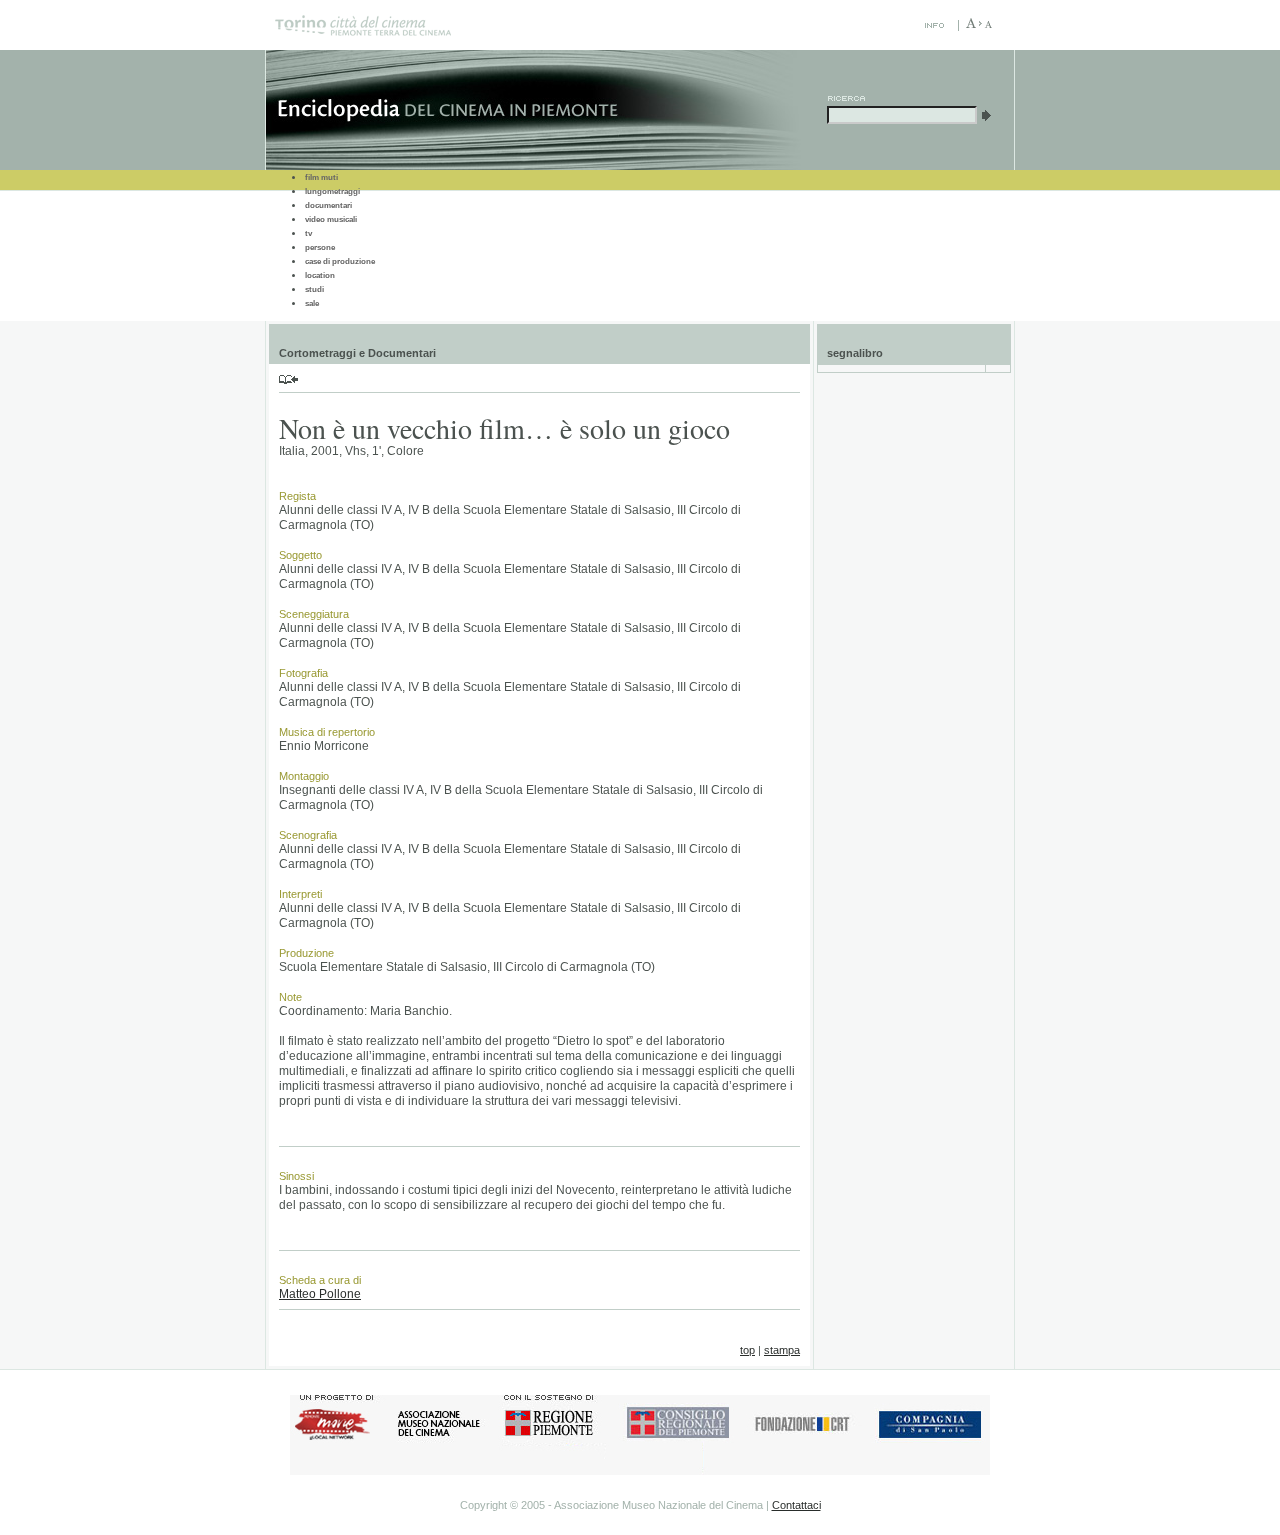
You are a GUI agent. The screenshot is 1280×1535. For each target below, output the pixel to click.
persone (320, 247)
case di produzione (340, 261)
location (320, 275)
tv (308, 233)
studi (314, 289)
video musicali (331, 219)
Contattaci (796, 1505)
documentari (328, 205)
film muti (321, 177)
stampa (782, 1350)
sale (312, 303)
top (747, 1350)
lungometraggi (332, 191)
